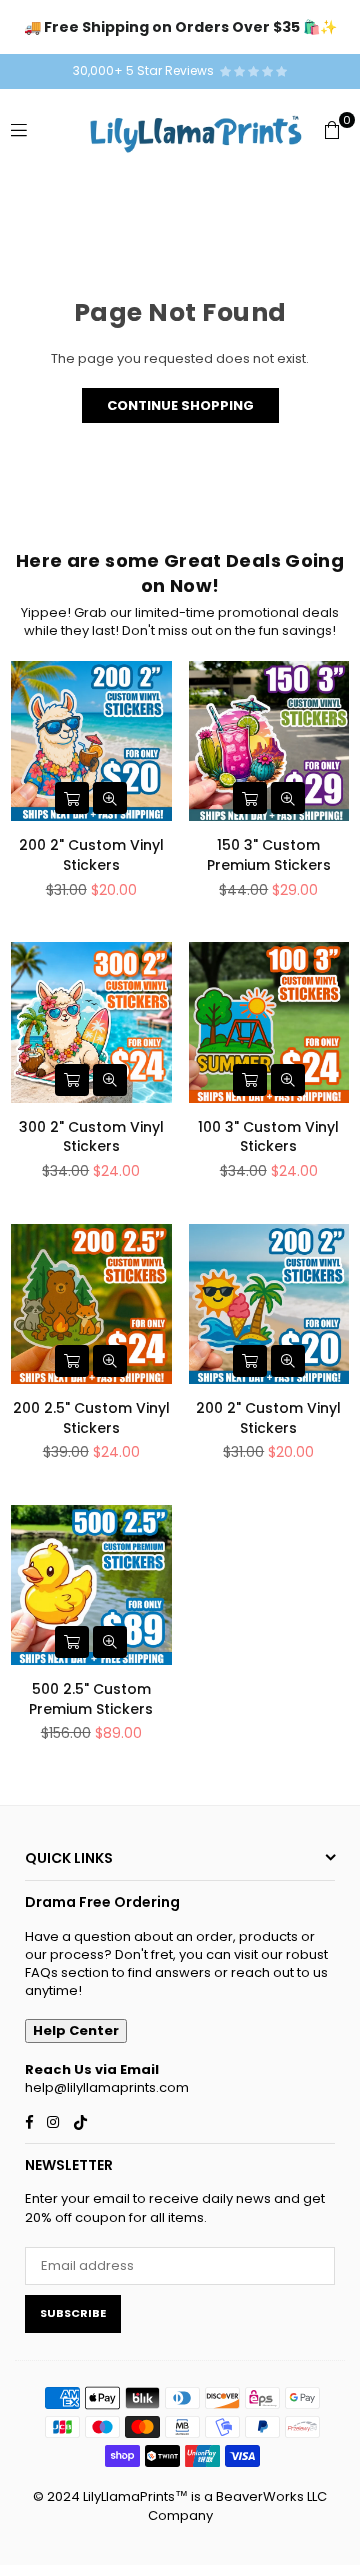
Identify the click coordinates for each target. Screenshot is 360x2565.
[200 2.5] (91, 1304)
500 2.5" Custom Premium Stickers (91, 1699)
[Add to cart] (72, 798)
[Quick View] (110, 798)
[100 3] (269, 1022)
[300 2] (91, 1022)
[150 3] (269, 741)
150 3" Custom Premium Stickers (269, 855)
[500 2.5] (91, 1585)
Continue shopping (180, 405)
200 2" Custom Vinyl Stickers (91, 855)
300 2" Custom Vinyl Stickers (91, 1137)
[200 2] (91, 741)
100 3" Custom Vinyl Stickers (268, 1137)
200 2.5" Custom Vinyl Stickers (91, 1418)
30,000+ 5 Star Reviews (146, 70)
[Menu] (19, 129)
